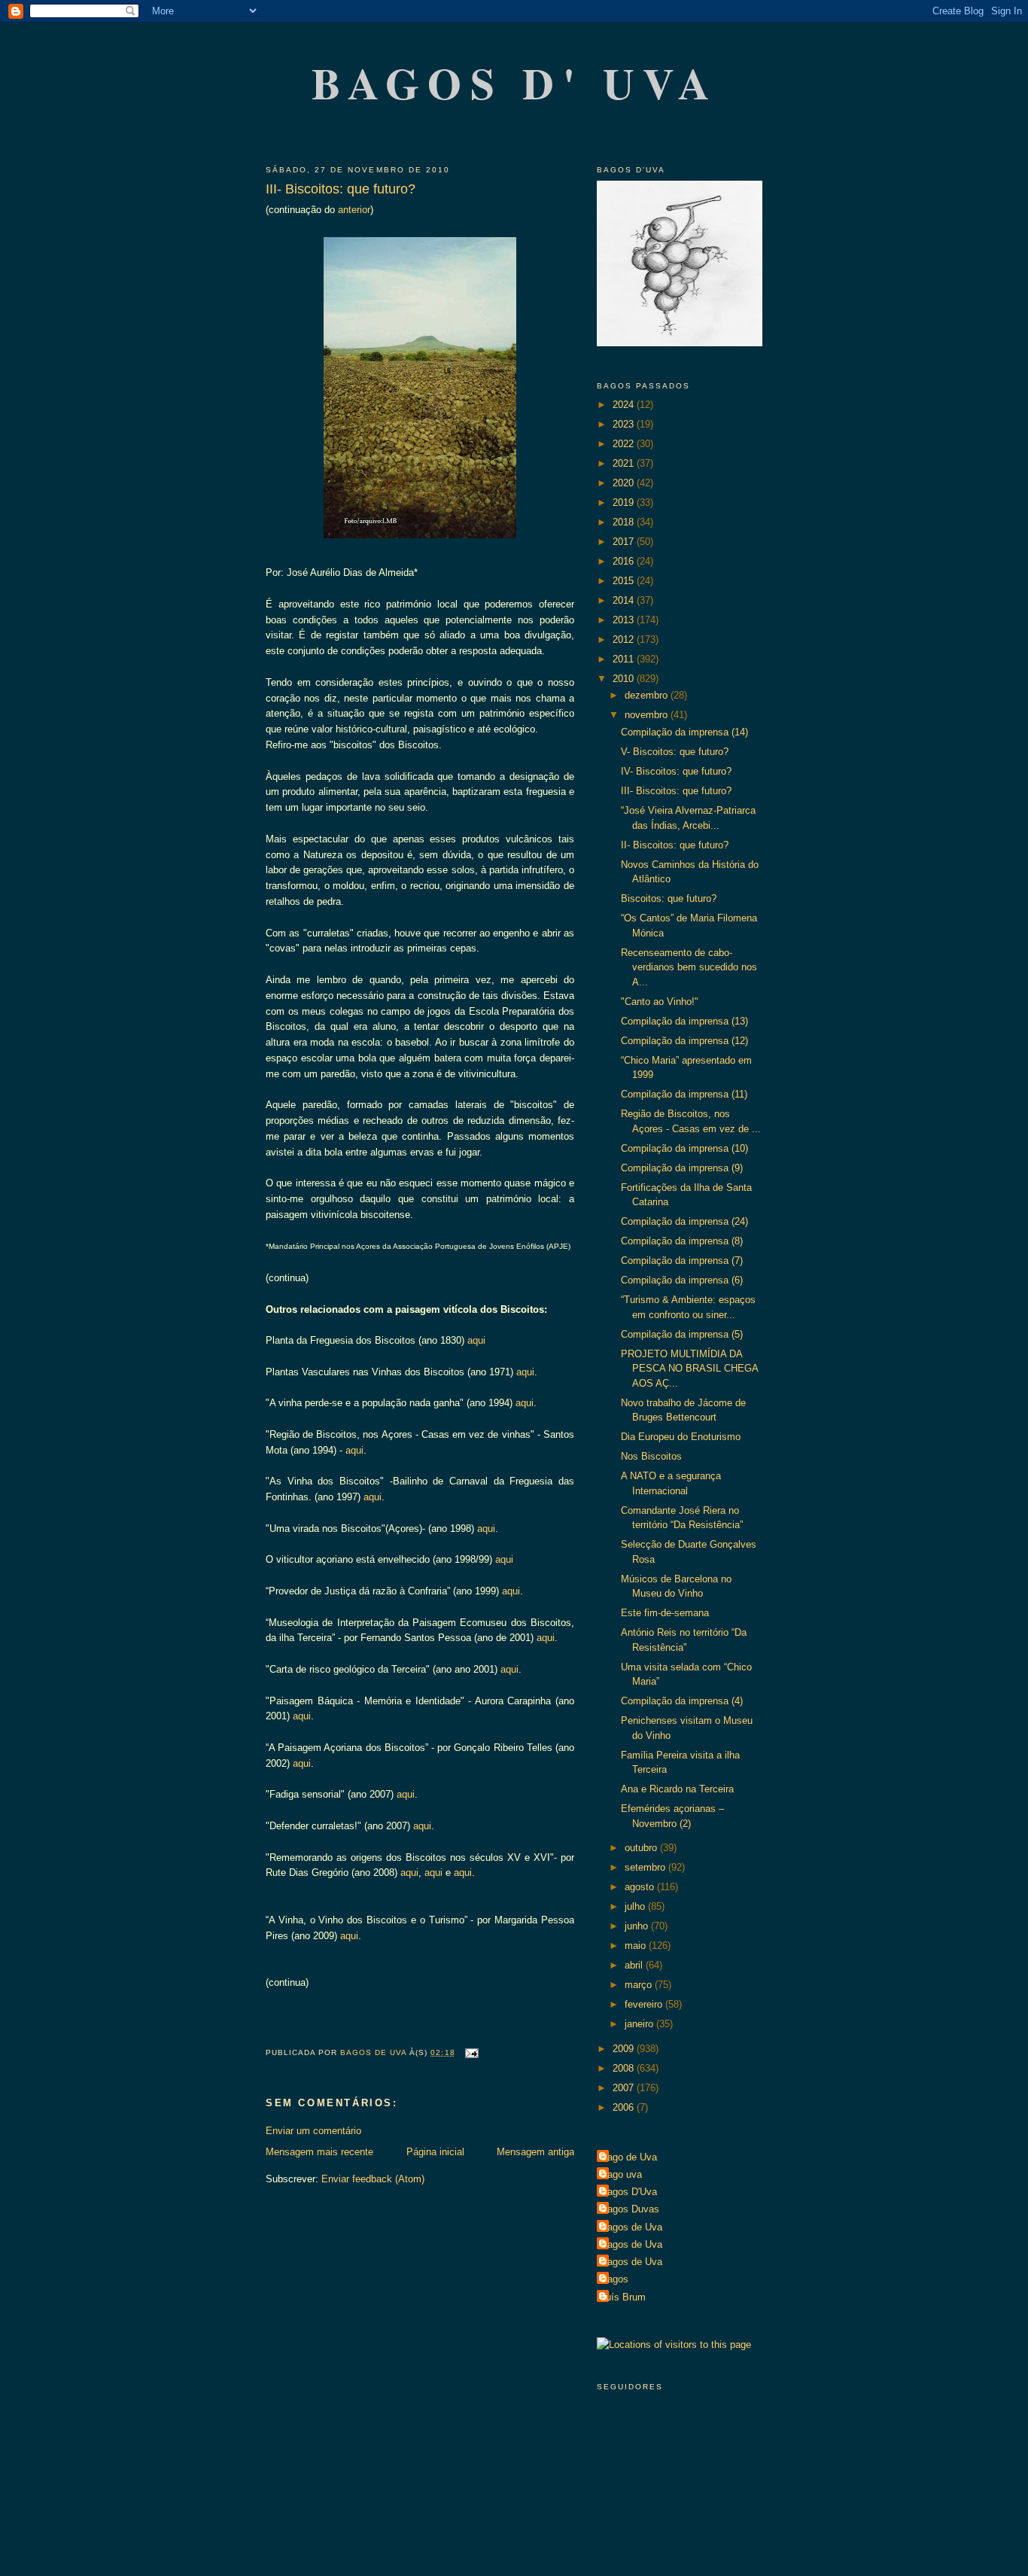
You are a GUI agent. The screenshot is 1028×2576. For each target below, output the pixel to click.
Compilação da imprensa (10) (684, 1148)
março (640, 1985)
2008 (625, 2068)
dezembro (648, 695)
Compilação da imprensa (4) (682, 1701)
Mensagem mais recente (319, 2152)
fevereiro (645, 2004)
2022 (625, 444)
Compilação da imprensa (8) (682, 1241)
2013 (625, 620)
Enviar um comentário (313, 2131)
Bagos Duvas (630, 2209)
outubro (642, 1848)
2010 (625, 679)
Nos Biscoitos (651, 1456)
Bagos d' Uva (515, 82)
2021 (625, 463)
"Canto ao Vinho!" (660, 1002)
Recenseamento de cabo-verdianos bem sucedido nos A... (689, 967)
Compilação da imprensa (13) (684, 1021)
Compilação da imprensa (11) (684, 1094)
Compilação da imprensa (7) (682, 1261)
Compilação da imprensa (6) (682, 1280)
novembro (648, 715)
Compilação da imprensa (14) (684, 732)
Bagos (614, 2279)
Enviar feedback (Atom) (373, 2179)
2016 (625, 561)
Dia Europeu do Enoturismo (681, 1437)
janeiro (640, 2024)
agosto (641, 1887)
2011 (625, 659)
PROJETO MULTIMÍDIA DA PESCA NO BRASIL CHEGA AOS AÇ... (689, 1369)
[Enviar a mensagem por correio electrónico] (471, 2052)
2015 (625, 581)
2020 (625, 483)
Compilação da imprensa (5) (682, 1334)
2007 (625, 2088)
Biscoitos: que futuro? (669, 898)
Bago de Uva (629, 2157)
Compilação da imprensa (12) (684, 1041)
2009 (625, 2049)
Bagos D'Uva (629, 2192)
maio (637, 1946)
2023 (625, 424)
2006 (625, 2107)
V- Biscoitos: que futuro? (675, 752)
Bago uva (621, 2174)
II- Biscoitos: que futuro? (675, 845)
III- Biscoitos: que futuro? (676, 791)
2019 (625, 502)
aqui (475, 1340)
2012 (625, 639)
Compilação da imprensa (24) (684, 1221)
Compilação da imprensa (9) (682, 1168)
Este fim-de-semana (665, 1613)
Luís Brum (623, 2297)
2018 (625, 522)
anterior (353, 210)
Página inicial (435, 2152)
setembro (646, 1867)
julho (636, 1906)
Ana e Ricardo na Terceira (677, 1789)
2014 (625, 600)
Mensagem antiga (535, 2152)
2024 (625, 405)
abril (635, 1965)
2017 (625, 542)
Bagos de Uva (631, 2227)
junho (638, 1926)
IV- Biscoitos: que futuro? (676, 771)
